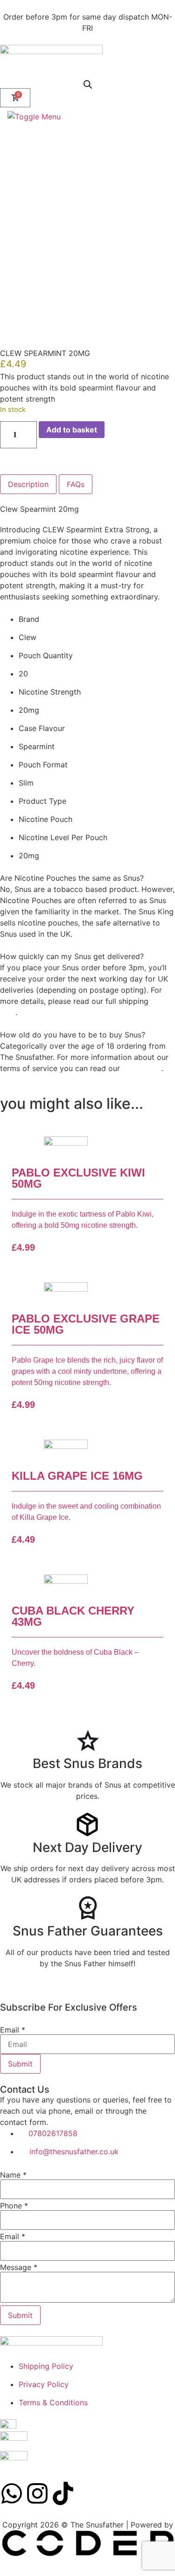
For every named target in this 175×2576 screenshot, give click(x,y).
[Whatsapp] (12, 2493)
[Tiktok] (63, 2493)
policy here (142, 1068)
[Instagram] (37, 2493)
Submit (20, 2064)
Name (13, 2175)
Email (13, 2030)
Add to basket (72, 430)
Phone (14, 2206)
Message (19, 2267)
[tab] (28, 484)
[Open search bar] (88, 84)
